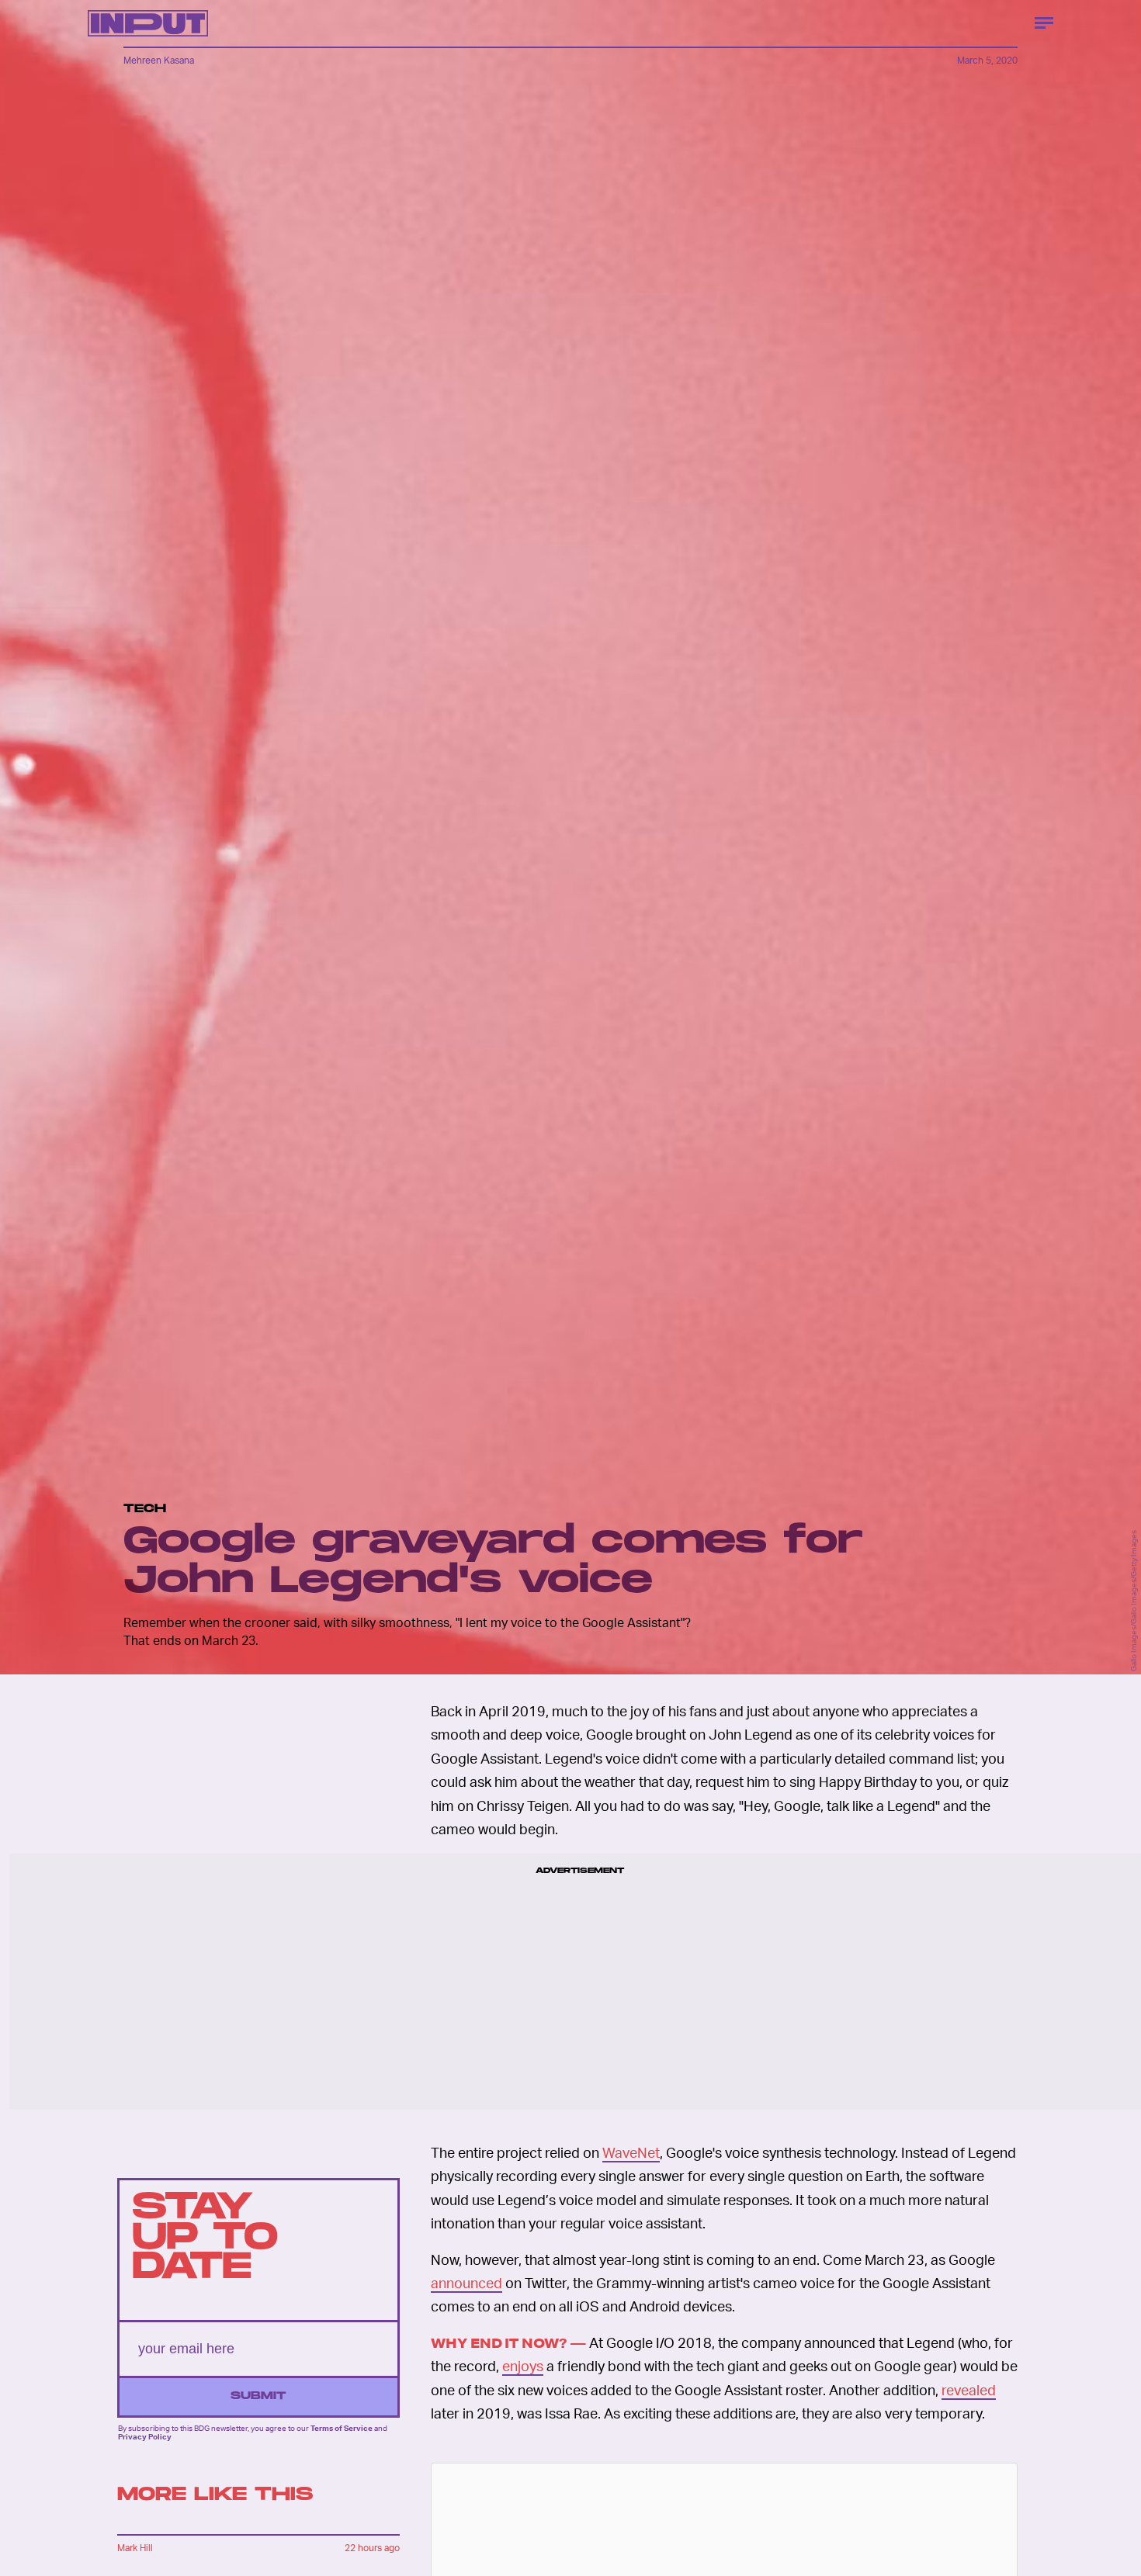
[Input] (148, 23)
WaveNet (631, 2152)
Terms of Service (342, 2428)
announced (466, 2282)
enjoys (523, 2365)
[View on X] (724, 2564)
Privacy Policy (145, 2436)
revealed (969, 2389)
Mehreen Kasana (159, 60)
